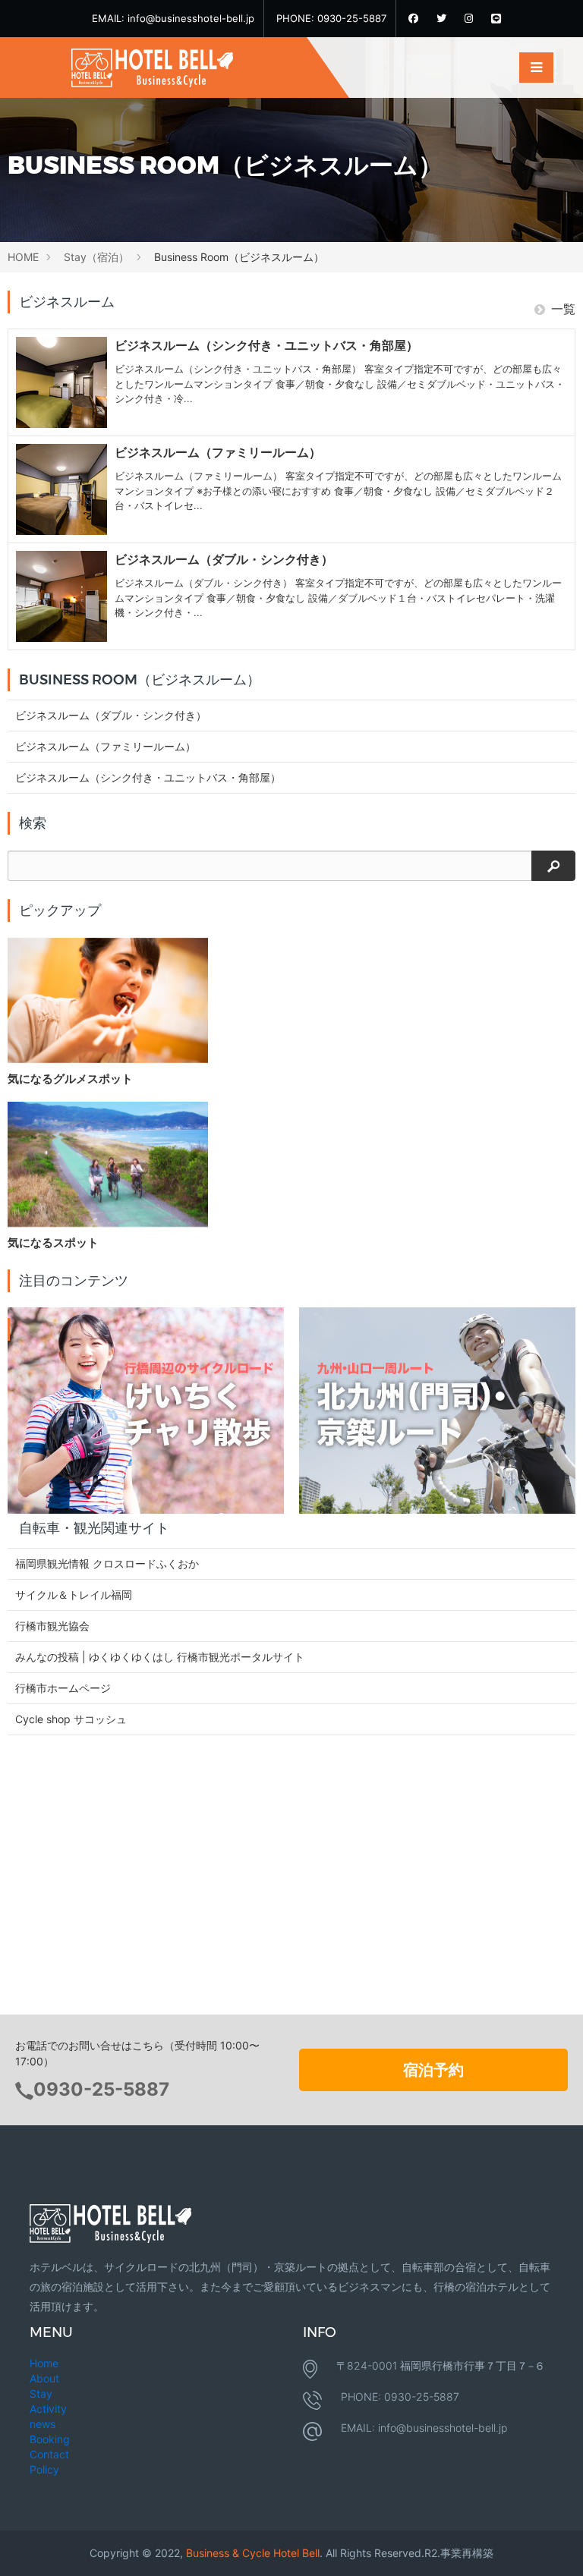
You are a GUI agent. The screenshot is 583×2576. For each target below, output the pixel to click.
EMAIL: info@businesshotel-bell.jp (173, 18)
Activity (48, 2409)
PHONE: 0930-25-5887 (331, 18)
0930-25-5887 (101, 2089)
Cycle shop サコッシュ (71, 1719)
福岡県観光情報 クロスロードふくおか (107, 1563)
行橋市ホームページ (63, 1688)
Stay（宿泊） (96, 257)
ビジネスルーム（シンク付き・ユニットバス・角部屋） (148, 777)
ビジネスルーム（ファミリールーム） (106, 746)
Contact (49, 2454)
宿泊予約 (433, 2070)
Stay (41, 2394)
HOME (23, 257)
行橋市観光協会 (52, 1626)
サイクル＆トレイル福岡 (74, 1595)
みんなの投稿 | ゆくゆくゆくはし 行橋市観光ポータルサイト (160, 1657)
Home (44, 2363)
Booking (50, 2439)
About (44, 2378)
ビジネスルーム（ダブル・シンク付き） (111, 715)
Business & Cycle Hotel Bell (253, 2553)
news (43, 2424)
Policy (44, 2469)
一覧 (563, 309)
